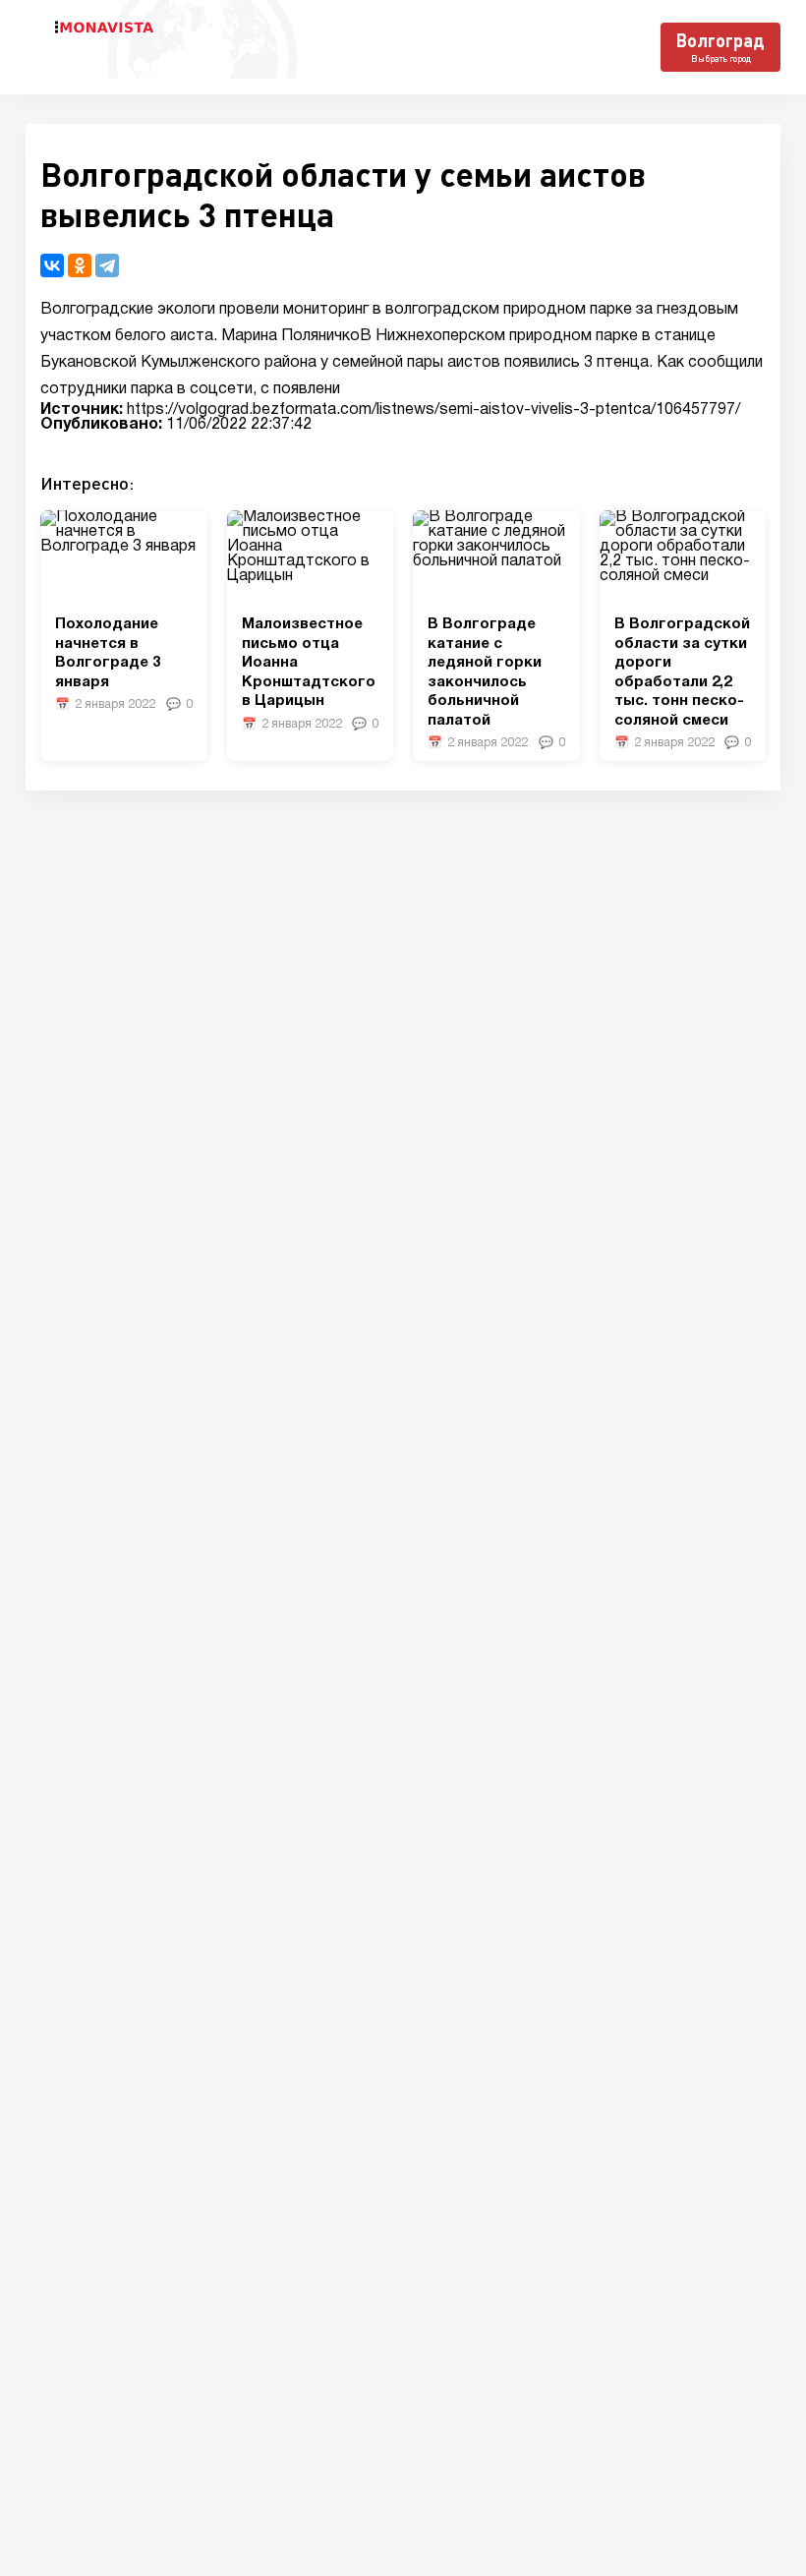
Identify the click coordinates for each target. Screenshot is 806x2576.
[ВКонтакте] (52, 265)
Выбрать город (721, 59)
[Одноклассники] (80, 265)
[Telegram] (107, 265)
